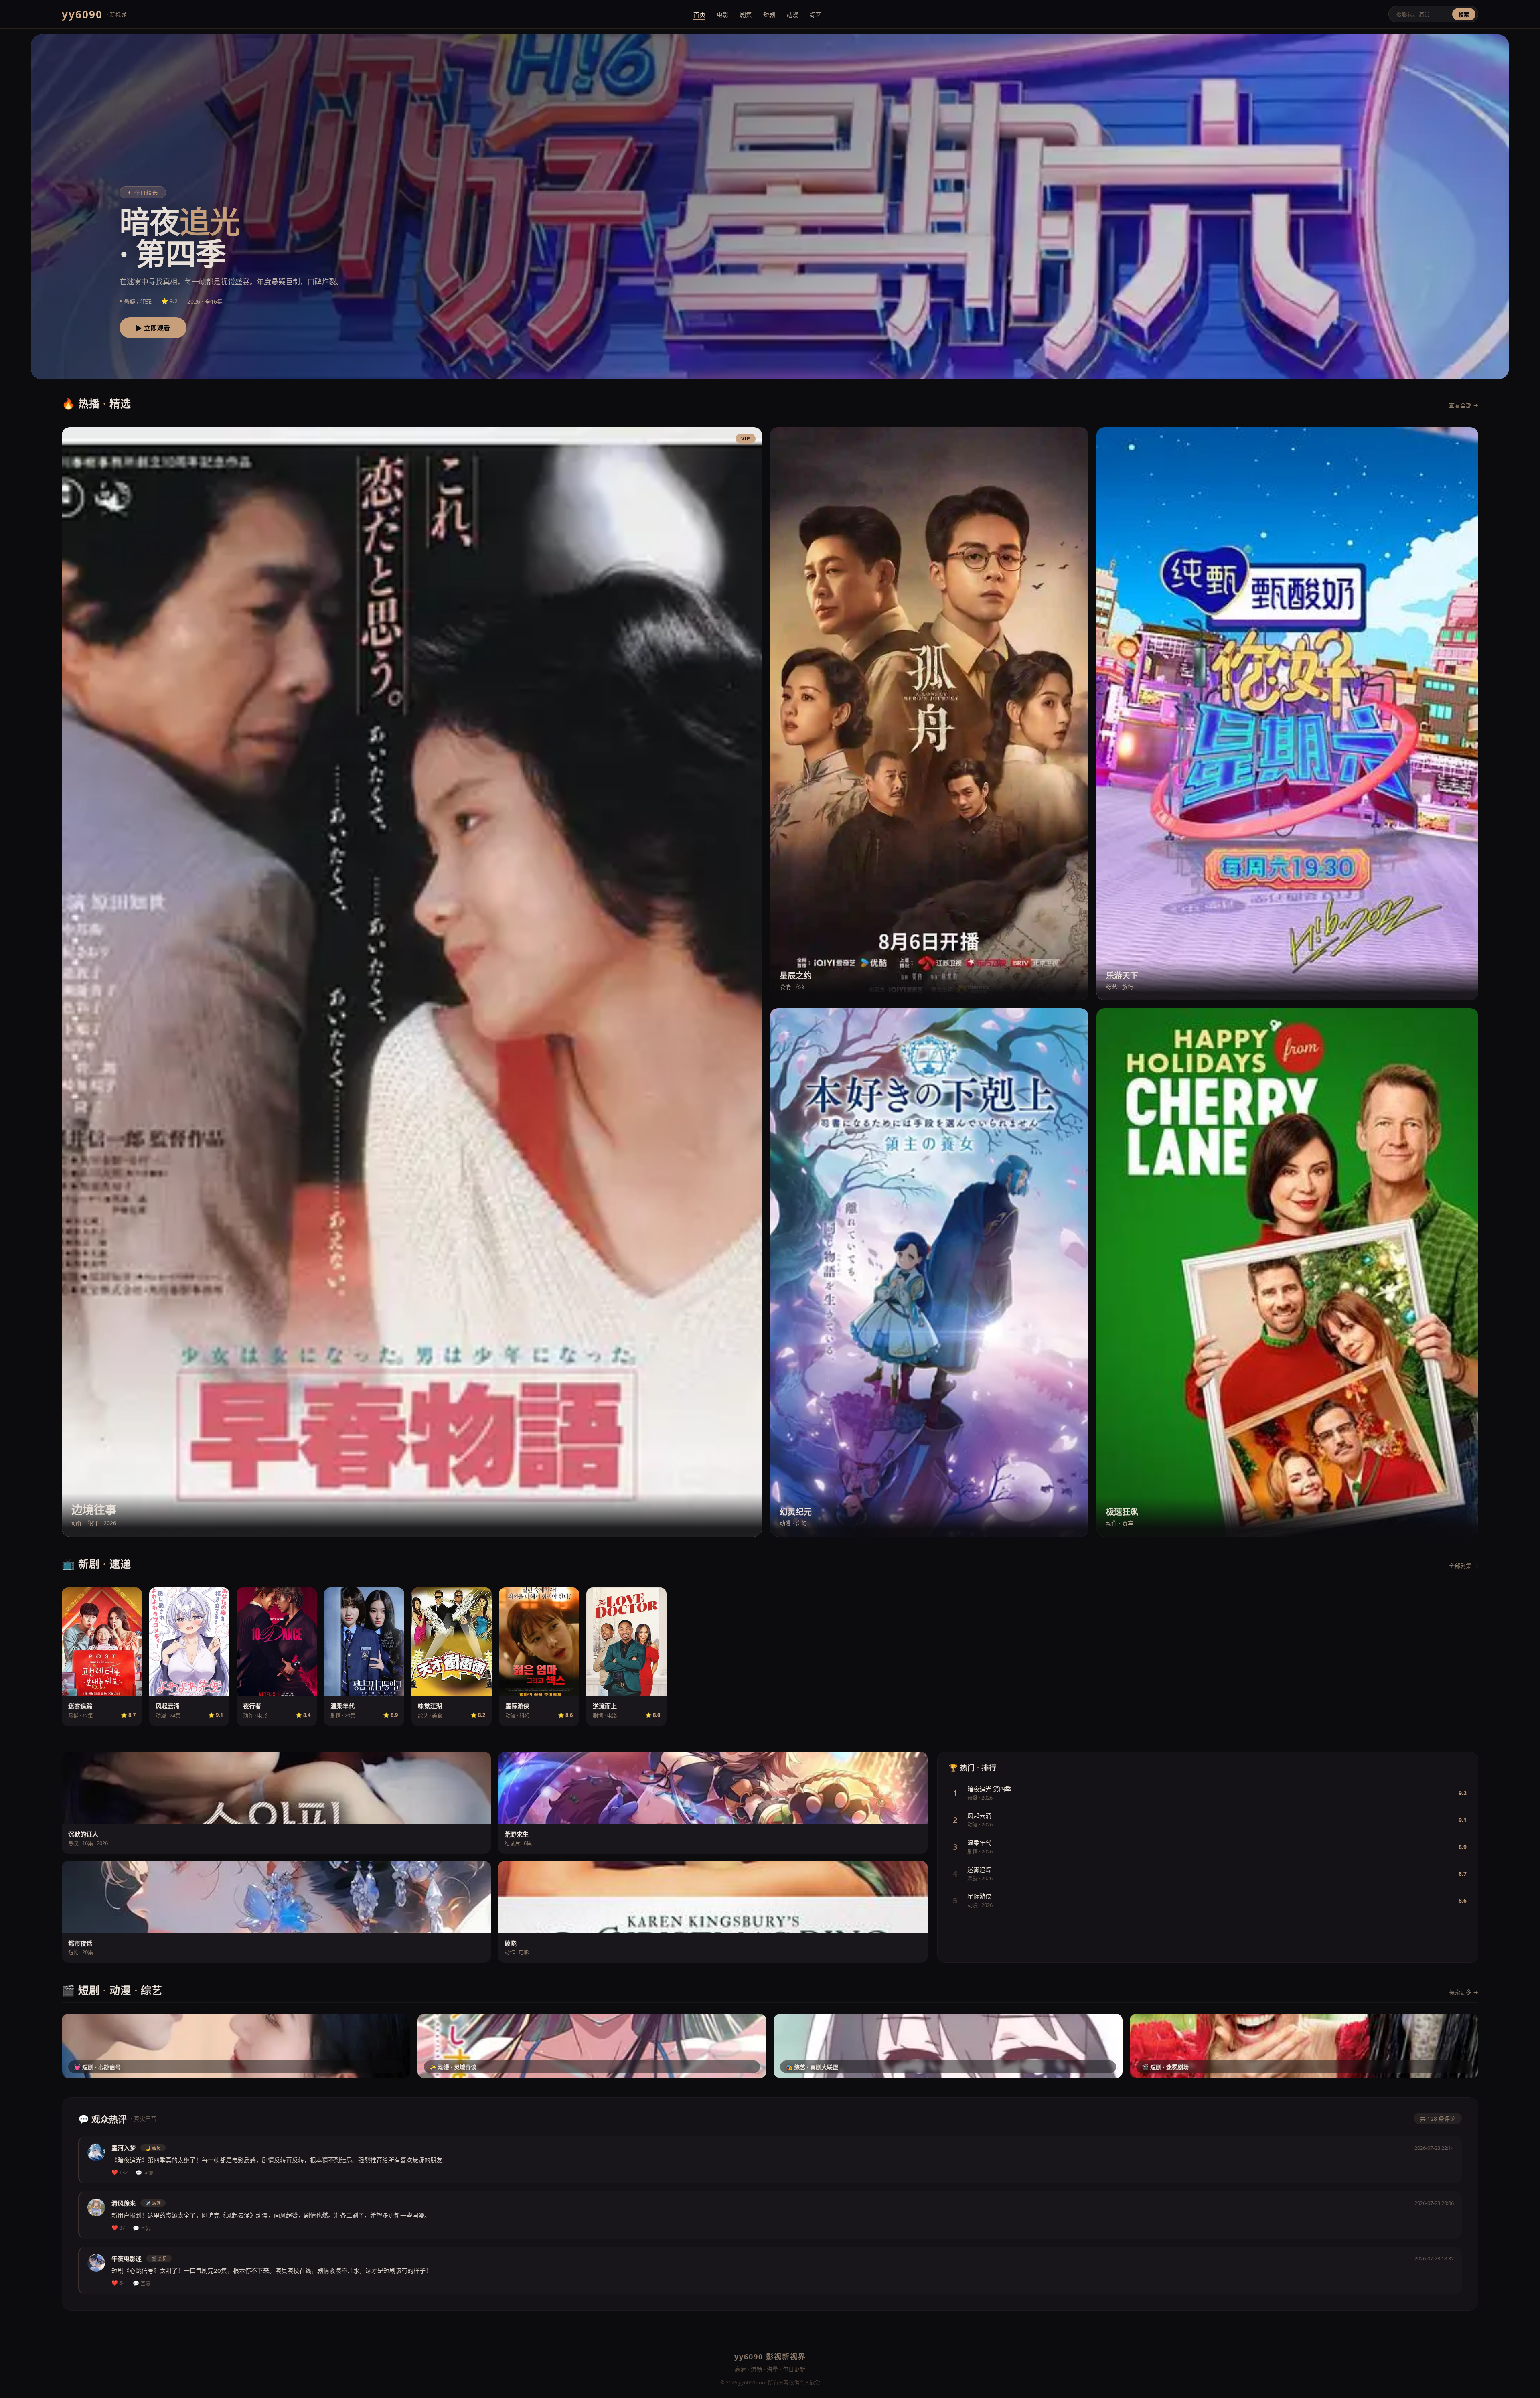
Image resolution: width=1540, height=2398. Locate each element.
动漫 (792, 14)
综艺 (816, 14)
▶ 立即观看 (153, 328)
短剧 (769, 14)
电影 (723, 14)
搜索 (1464, 15)
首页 (699, 14)
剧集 (746, 14)
